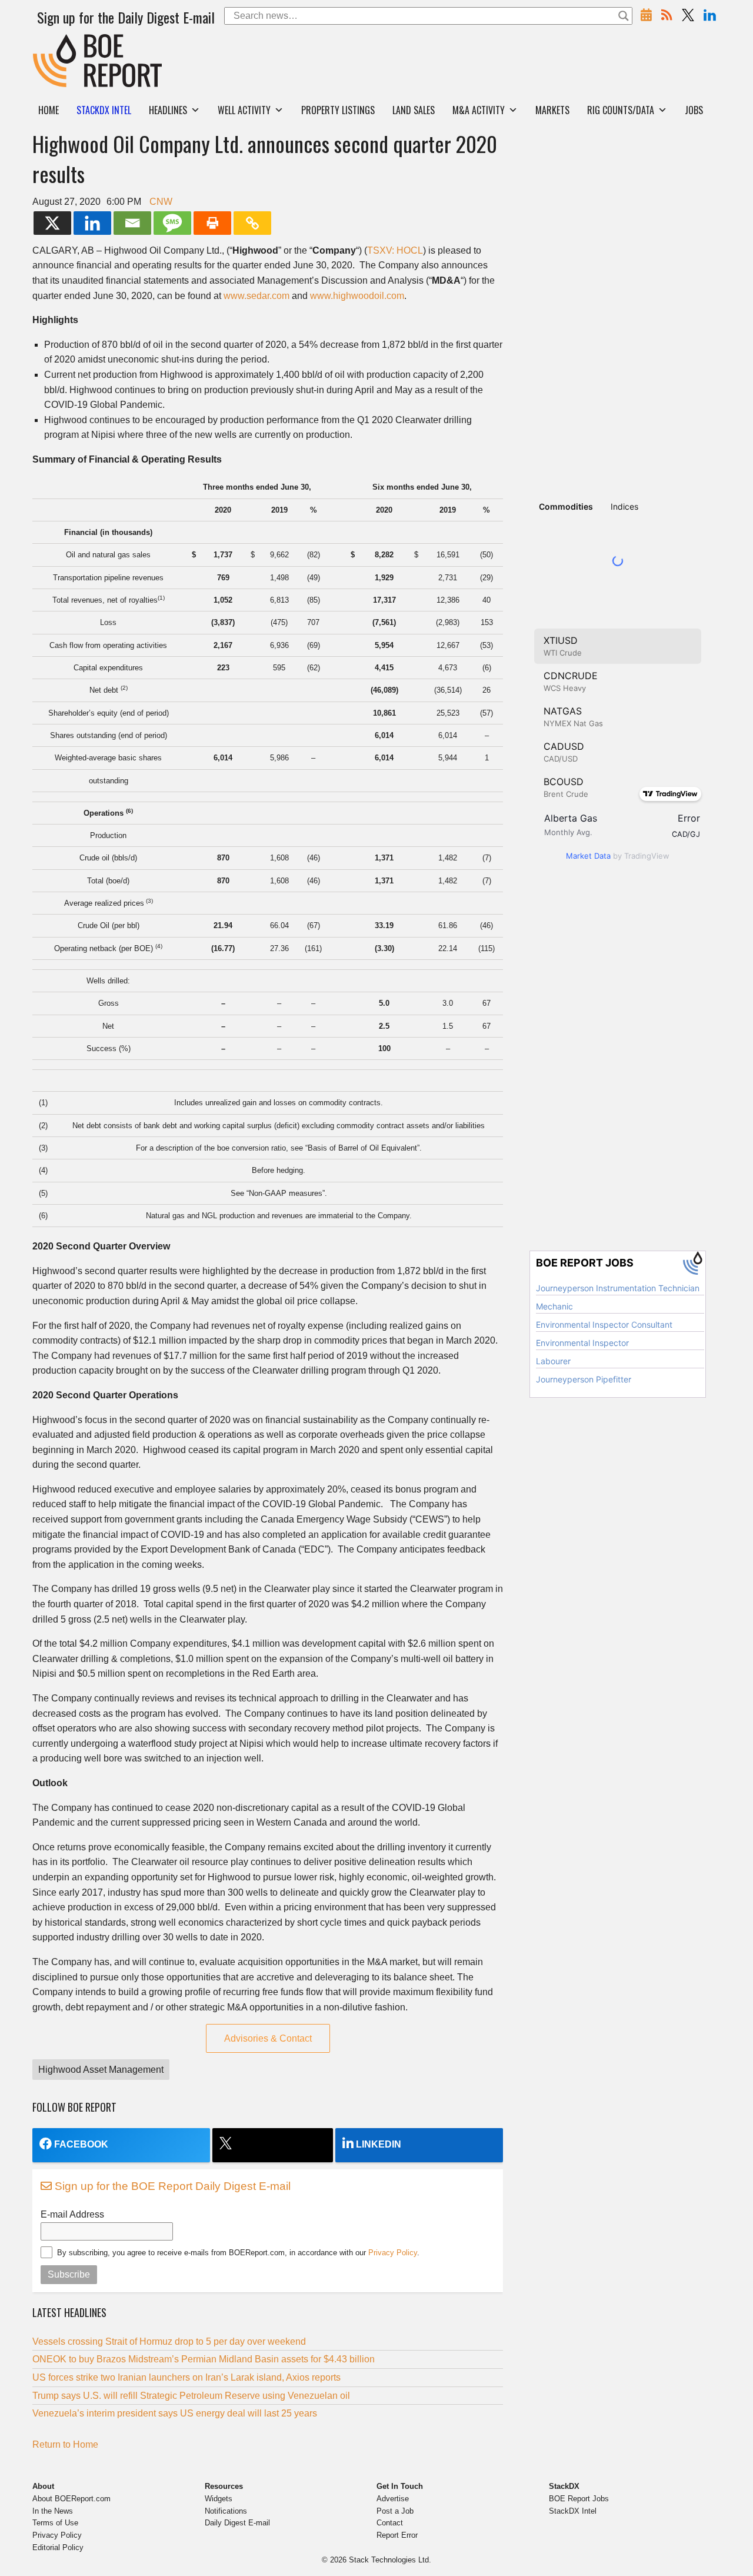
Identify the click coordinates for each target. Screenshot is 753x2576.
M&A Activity (479, 110)
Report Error (397, 2535)
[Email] (132, 223)
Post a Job (395, 2511)
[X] (52, 223)
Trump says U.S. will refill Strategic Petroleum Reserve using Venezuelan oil (191, 2396)
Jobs (694, 110)
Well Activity (244, 110)
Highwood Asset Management (101, 2070)
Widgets (219, 2499)
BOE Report (58, 41)
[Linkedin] (92, 223)
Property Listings (338, 110)
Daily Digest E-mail (237, 2523)
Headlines (168, 110)
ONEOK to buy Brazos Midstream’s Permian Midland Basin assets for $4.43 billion (204, 2359)
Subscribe (69, 2274)
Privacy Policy (393, 2253)
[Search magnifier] (624, 16)
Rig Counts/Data (621, 110)
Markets (552, 110)
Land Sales (414, 110)
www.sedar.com (256, 296)
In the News (53, 2511)
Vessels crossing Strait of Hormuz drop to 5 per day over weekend (169, 2341)
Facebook (81, 2144)
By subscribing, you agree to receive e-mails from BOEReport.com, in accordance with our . (238, 2253)
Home (49, 110)
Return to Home (65, 2444)
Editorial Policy (58, 2547)
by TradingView (618, 856)
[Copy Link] (252, 223)
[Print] (212, 223)
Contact (390, 2523)
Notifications (226, 2511)
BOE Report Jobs (579, 2499)
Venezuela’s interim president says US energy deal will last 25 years (175, 2413)
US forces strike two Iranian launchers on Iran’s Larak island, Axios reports (186, 2377)
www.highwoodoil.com (357, 296)
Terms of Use (55, 2523)
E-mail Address (72, 2214)
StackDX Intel (573, 2511)
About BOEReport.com (71, 2499)
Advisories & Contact (268, 2038)
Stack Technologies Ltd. (390, 2560)
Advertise (393, 2499)
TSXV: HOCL (395, 250)
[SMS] (172, 223)
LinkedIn (379, 2144)
